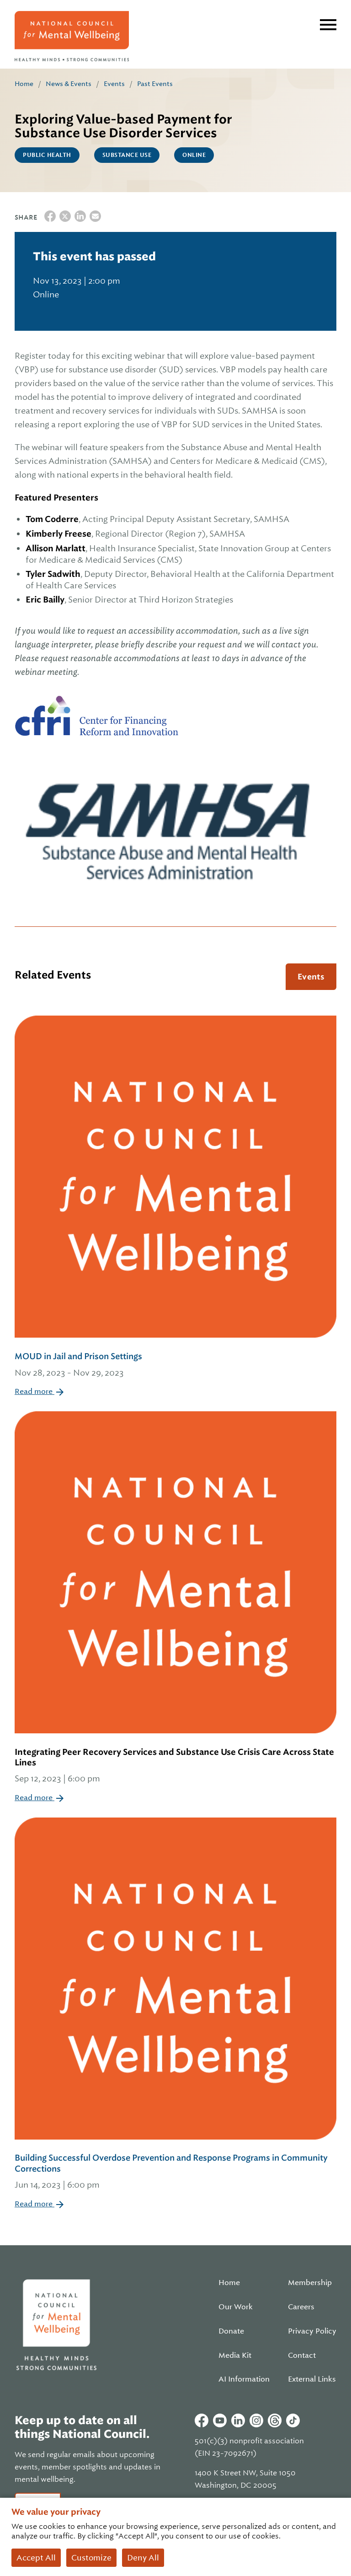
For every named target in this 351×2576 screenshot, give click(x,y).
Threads (275, 2420)
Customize (91, 2558)
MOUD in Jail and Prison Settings (78, 1364)
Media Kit (235, 2356)
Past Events (155, 84)
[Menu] (328, 25)
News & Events (69, 84)
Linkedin (238, 2420)
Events (114, 84)
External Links (312, 2379)
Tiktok (293, 2420)
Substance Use (127, 155)
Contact (302, 2356)
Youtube (220, 2420)
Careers (301, 2307)
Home (24, 84)
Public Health (47, 155)
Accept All (36, 2558)
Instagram (256, 2420)
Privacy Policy (312, 2331)
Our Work (236, 2307)
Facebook (202, 2420)
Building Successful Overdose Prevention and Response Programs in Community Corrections (171, 2171)
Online (194, 155)
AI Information (244, 2379)
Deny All (143, 2558)
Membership (310, 2283)
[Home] (72, 36)
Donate (231, 2331)
